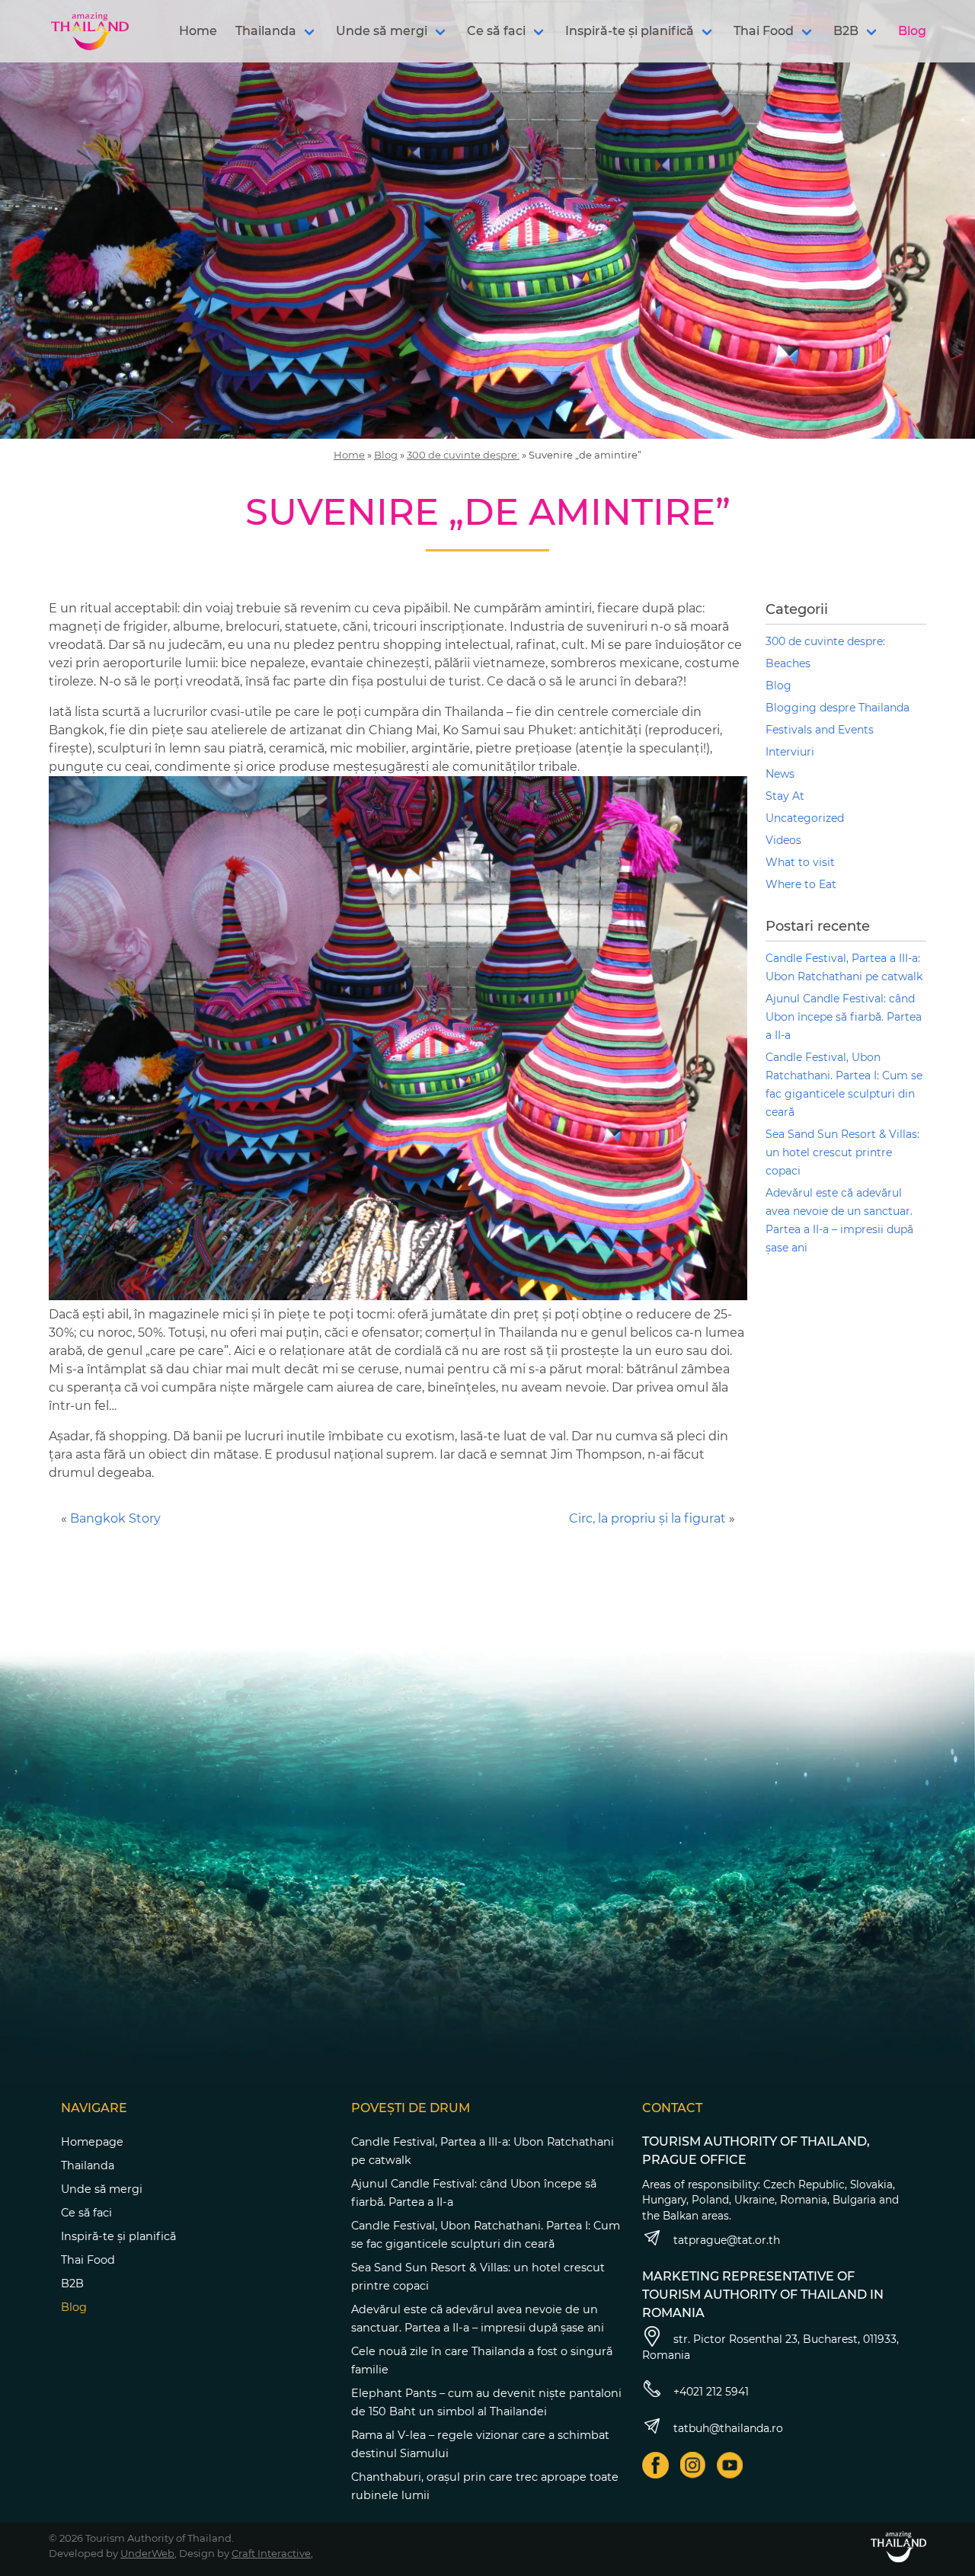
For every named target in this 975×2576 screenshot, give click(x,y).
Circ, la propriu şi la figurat (647, 1518)
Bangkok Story (115, 1518)
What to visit (800, 862)
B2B (846, 31)
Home (198, 31)
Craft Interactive (271, 2553)
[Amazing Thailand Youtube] (730, 2465)
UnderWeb (147, 2553)
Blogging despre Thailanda (838, 708)
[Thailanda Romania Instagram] (693, 2465)
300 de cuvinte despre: (463, 455)
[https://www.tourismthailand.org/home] (898, 2547)
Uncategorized (805, 818)
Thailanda (266, 31)
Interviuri (790, 752)
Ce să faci (496, 31)
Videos (783, 840)
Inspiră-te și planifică (630, 31)
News (780, 774)
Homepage (92, 2142)
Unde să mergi (382, 31)
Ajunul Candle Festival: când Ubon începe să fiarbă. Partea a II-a (844, 1017)
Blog (912, 31)
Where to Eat (801, 884)
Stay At (785, 796)
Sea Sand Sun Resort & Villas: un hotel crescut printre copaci (842, 1152)
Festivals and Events (820, 730)
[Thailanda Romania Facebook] (655, 2465)
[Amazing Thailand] (90, 31)
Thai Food (764, 31)
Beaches (788, 663)
